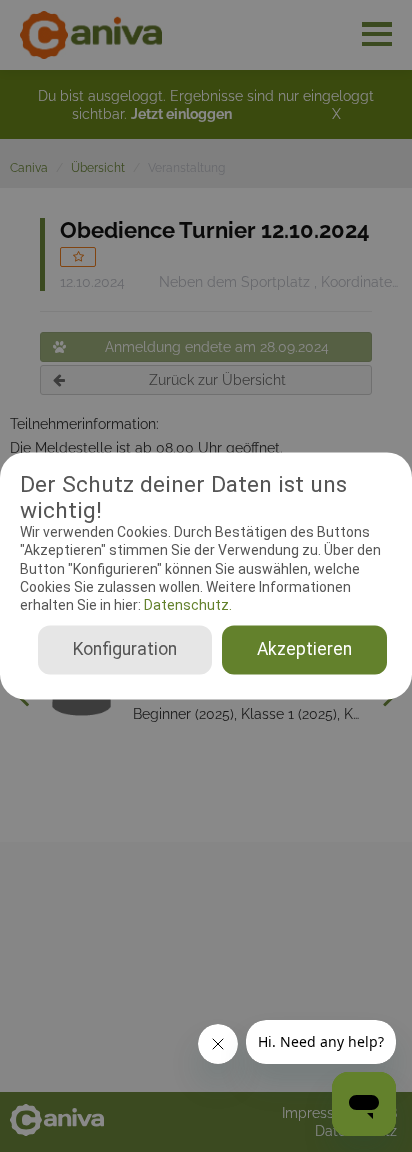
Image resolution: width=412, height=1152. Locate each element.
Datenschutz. (186, 605)
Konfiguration (125, 650)
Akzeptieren (304, 650)
